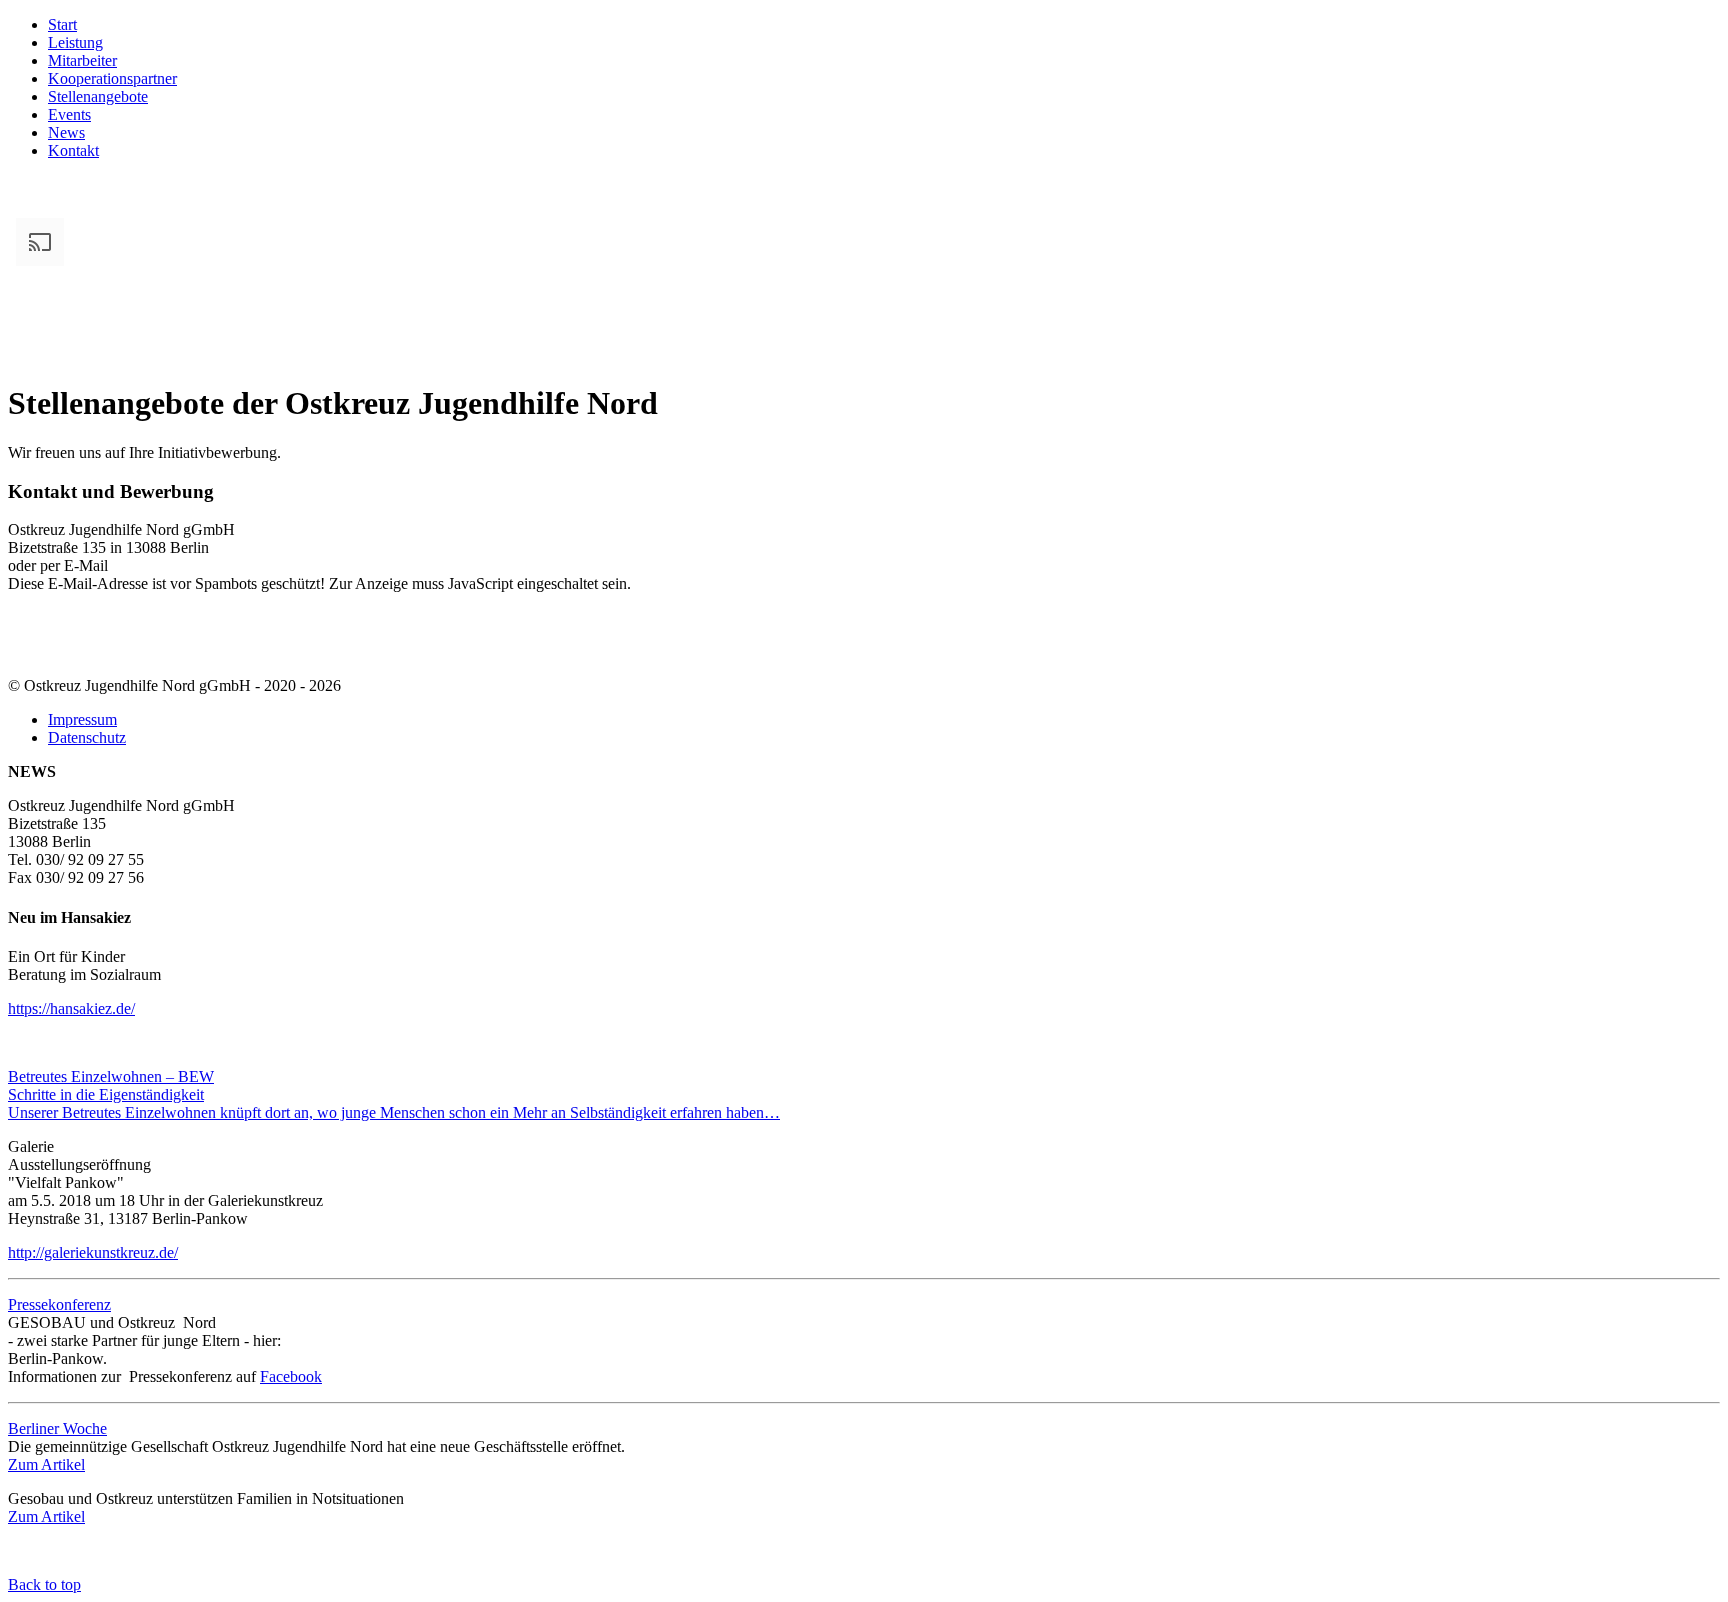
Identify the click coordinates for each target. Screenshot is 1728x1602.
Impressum (82, 719)
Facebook (291, 1376)
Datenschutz (87, 737)
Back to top (44, 1584)
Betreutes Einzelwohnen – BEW (111, 1076)
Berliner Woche (57, 1428)
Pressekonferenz (59, 1304)
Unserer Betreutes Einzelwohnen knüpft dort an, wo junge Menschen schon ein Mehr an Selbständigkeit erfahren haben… (394, 1112)
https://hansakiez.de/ (71, 1008)
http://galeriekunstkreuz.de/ (93, 1252)
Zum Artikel (46, 1464)
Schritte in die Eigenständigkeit (106, 1094)
